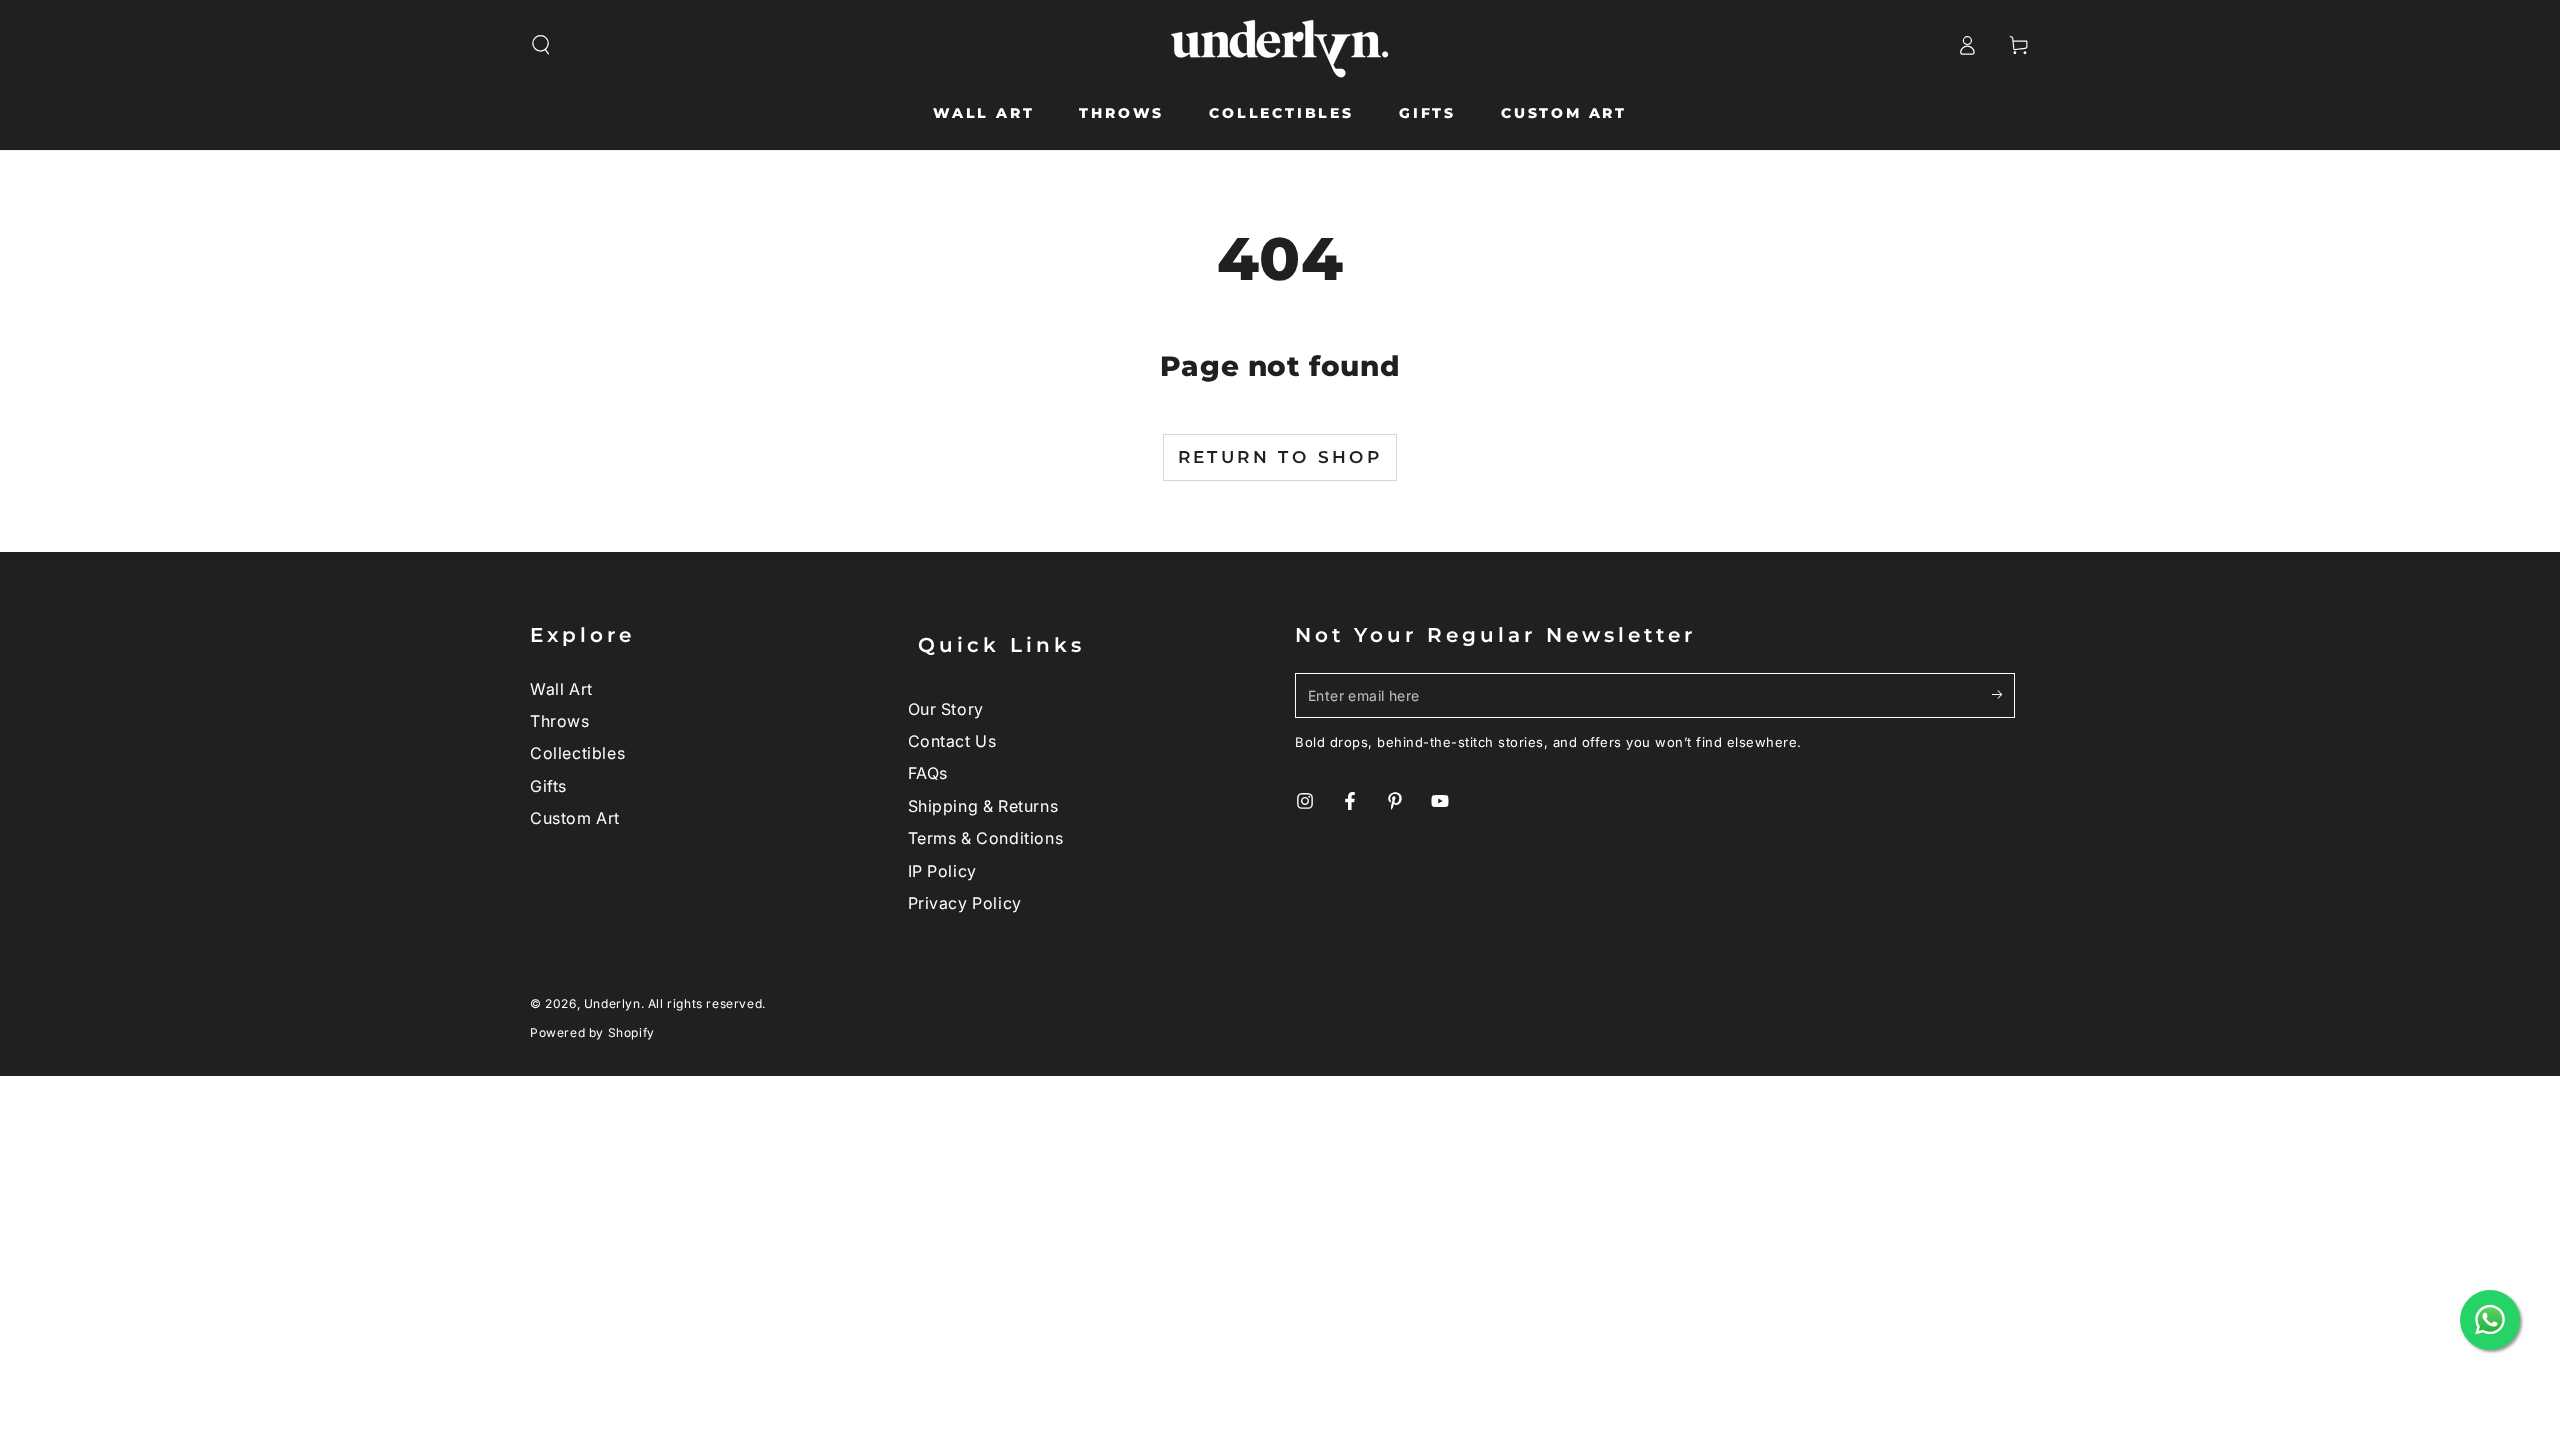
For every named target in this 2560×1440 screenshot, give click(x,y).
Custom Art (575, 818)
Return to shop (1280, 457)
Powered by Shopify (592, 1032)
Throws (560, 721)
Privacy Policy (965, 903)
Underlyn (612, 1003)
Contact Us (952, 741)
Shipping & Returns (983, 806)
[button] (541, 45)
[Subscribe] (2003, 695)
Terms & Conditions (986, 838)
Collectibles (577, 753)
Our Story (946, 709)
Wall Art (561, 689)
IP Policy (942, 871)
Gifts (548, 786)
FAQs (928, 773)
